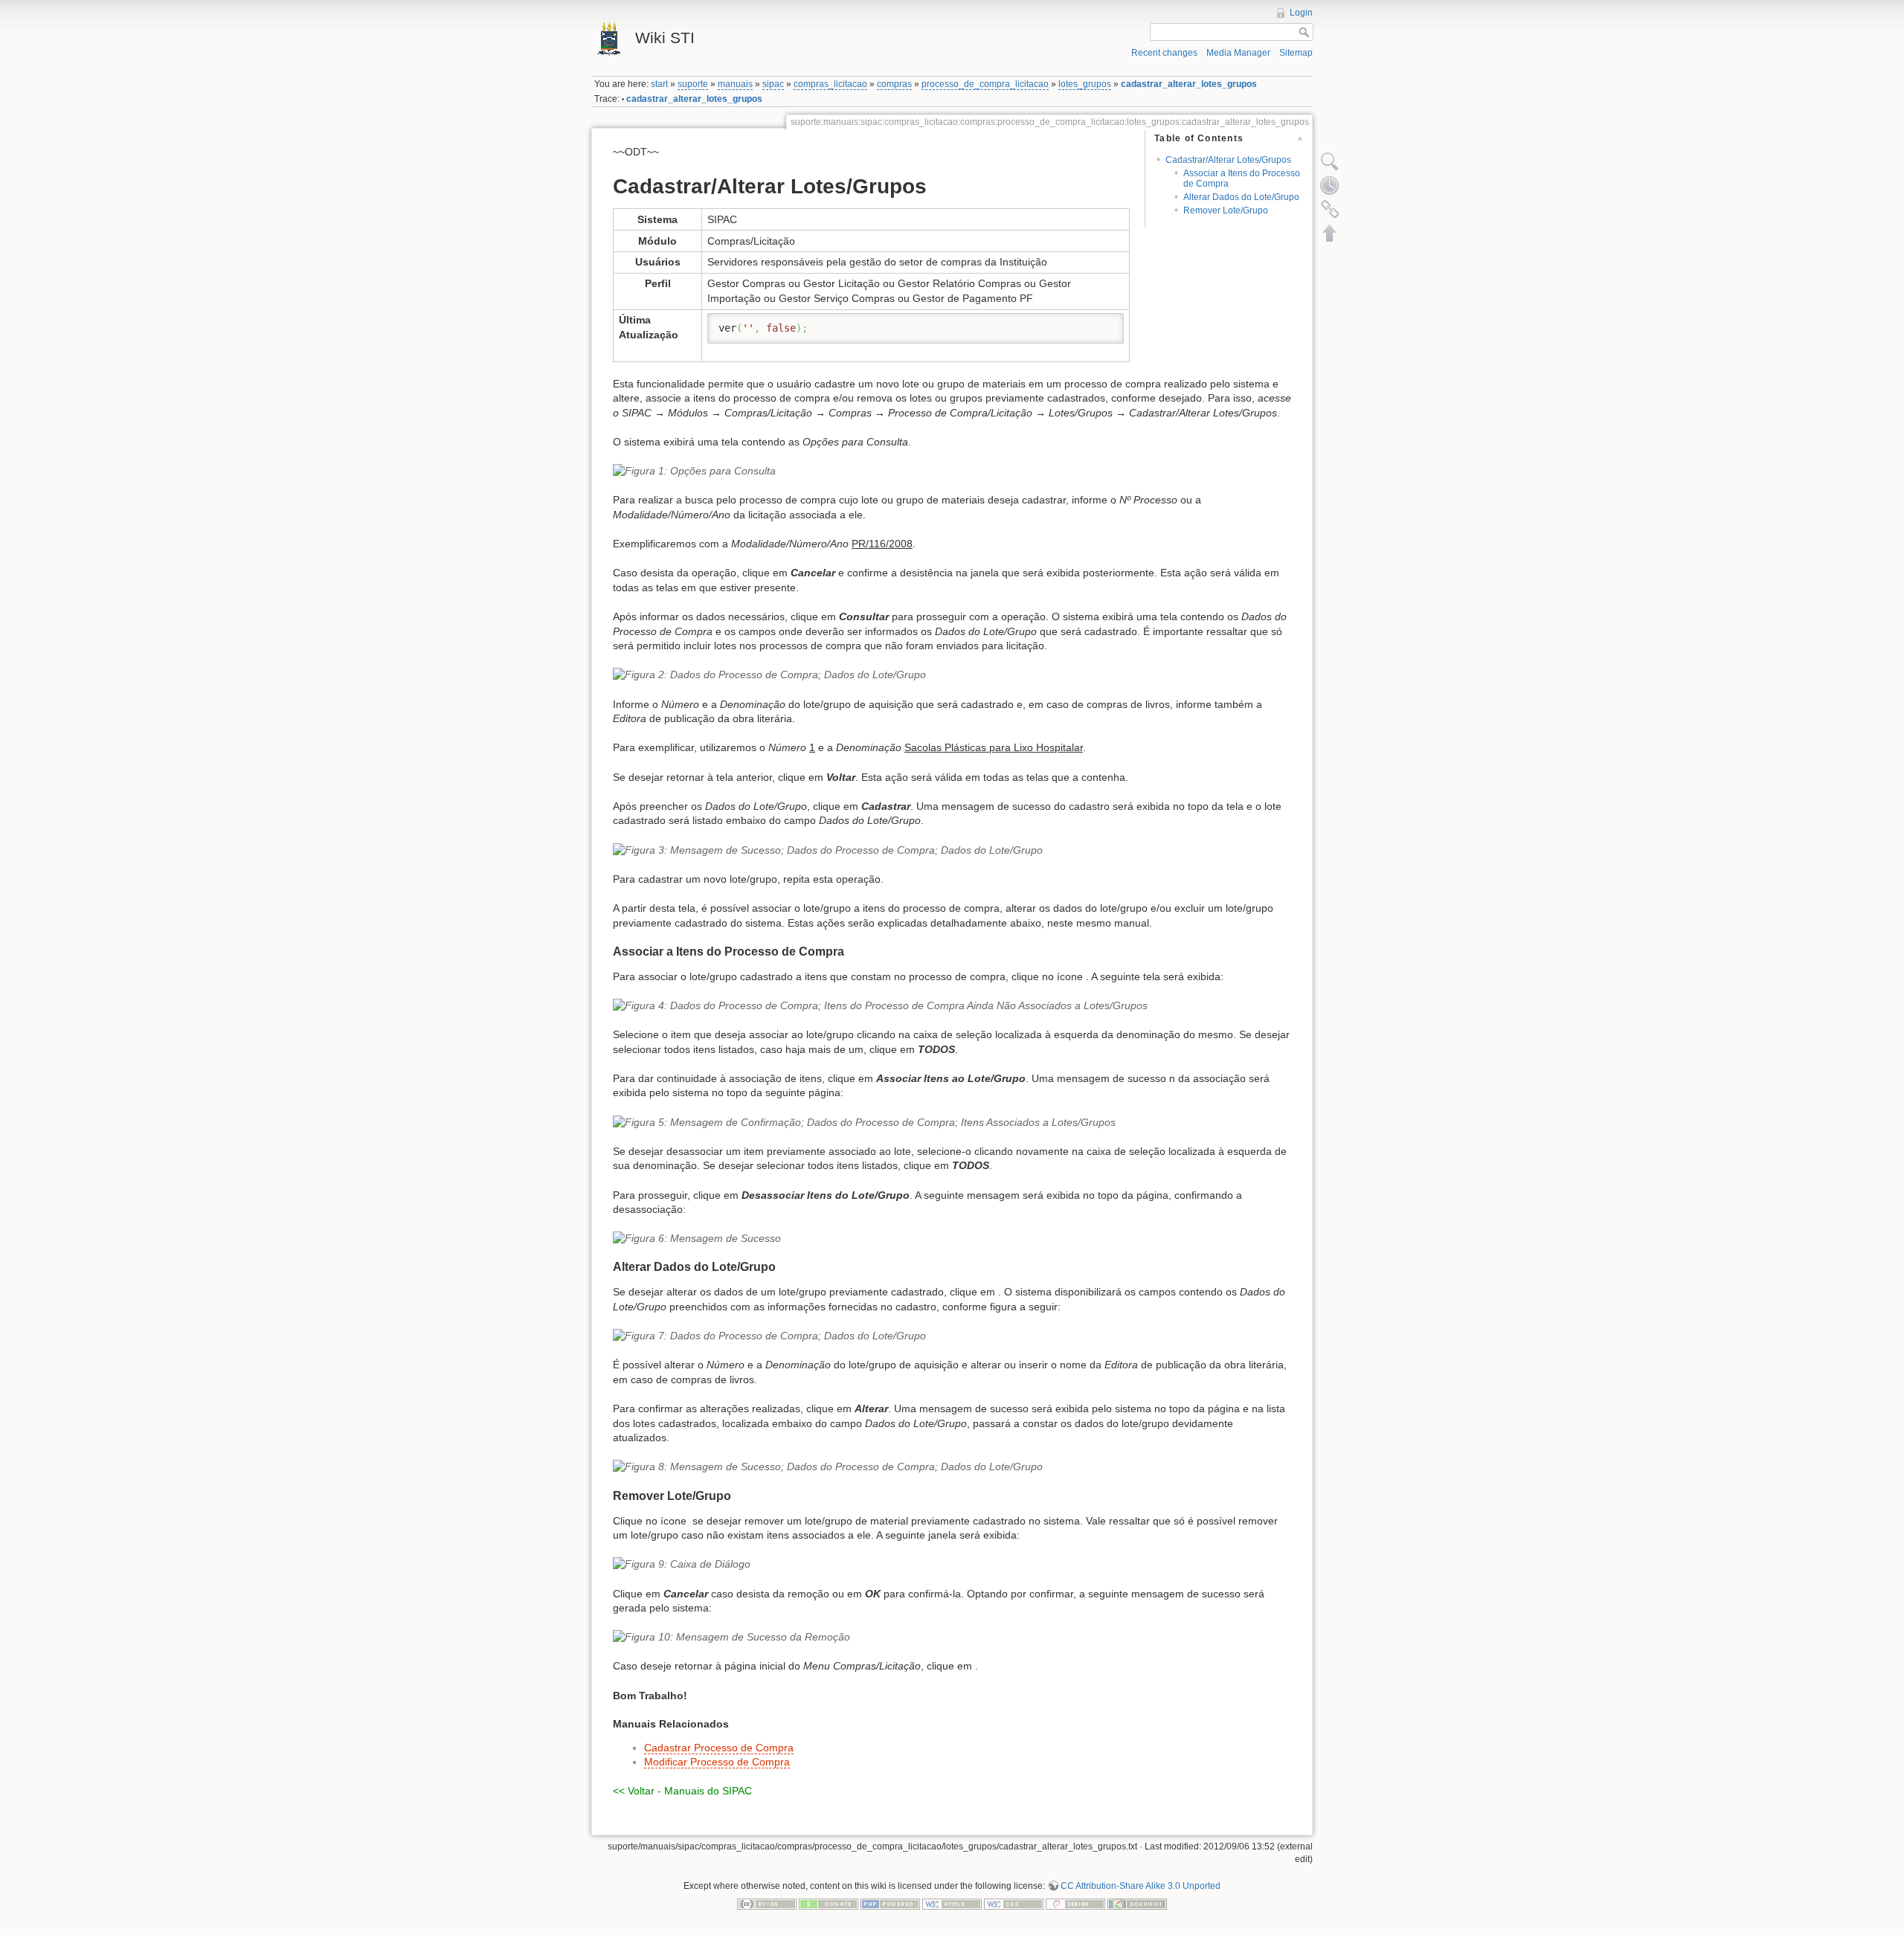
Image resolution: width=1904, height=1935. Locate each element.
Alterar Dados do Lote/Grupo (1241, 197)
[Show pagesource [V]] (1330, 161)
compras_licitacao (830, 84)
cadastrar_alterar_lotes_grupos (1189, 84)
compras (894, 84)
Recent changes (1164, 53)
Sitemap (1296, 53)
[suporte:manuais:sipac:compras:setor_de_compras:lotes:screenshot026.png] (952, 1565)
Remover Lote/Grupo (1226, 210)
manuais (735, 84)
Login (1301, 13)
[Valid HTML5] (952, 1904)
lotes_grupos (1085, 84)
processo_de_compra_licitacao (985, 84)
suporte (693, 84)
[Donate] (829, 1904)
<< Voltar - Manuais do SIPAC (682, 1791)
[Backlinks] (1330, 209)
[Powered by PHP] (890, 1904)
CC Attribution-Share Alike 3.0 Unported (1141, 1886)
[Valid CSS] (1014, 1904)
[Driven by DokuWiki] (1137, 1904)
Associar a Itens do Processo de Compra (1242, 178)
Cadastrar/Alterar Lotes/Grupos (1228, 160)
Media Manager (1238, 53)
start (659, 84)
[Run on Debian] (1075, 1904)
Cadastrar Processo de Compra (719, 1748)
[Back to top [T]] (1330, 233)
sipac (773, 84)
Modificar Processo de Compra (717, 1762)
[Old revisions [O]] (1330, 185)
